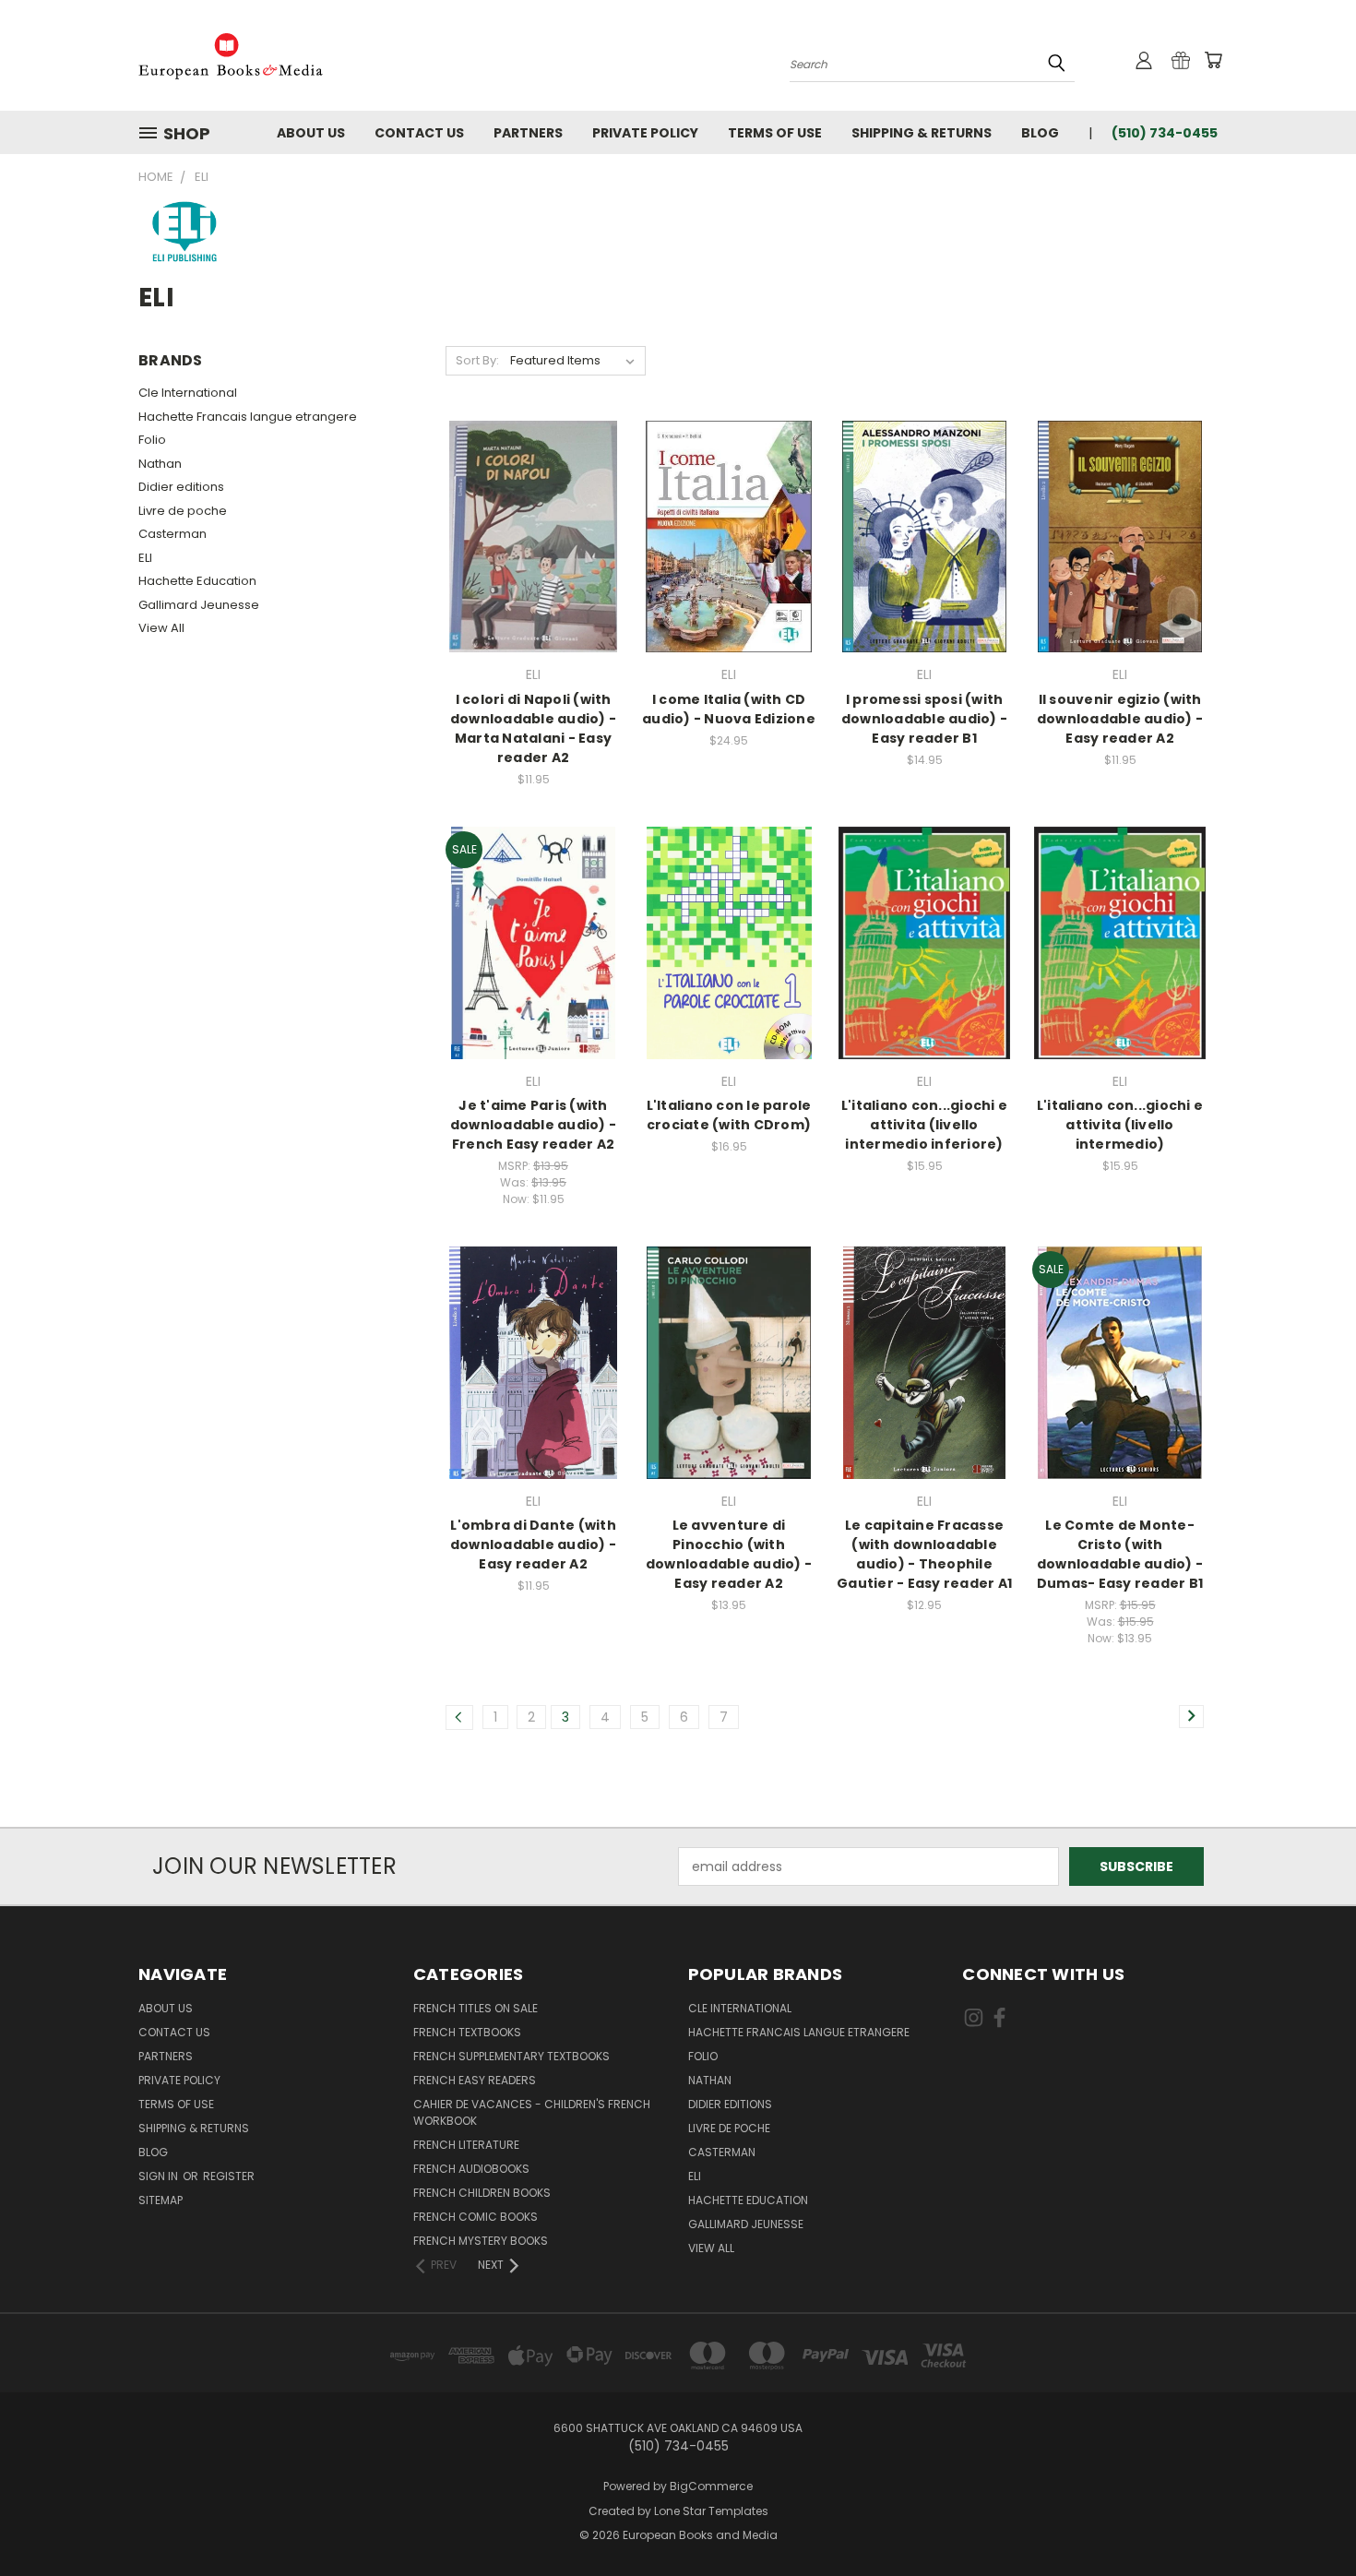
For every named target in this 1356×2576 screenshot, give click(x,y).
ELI (145, 558)
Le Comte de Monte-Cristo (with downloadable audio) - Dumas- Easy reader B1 (1120, 1554)
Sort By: (477, 360)
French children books (482, 2193)
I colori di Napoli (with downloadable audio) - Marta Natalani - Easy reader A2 (533, 728)
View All (161, 628)
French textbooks (467, 2032)
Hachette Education (197, 581)
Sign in (160, 2176)
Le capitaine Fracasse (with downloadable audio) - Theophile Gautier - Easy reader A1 (924, 1554)
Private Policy (645, 133)
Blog (1040, 133)
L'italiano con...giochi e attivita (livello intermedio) (1120, 1125)
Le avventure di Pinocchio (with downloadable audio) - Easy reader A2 (729, 1554)
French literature (466, 2145)
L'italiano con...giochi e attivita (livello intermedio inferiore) (924, 1125)
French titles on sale (476, 2008)
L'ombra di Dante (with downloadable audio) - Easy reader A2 (533, 1544)
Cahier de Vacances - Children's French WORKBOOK (532, 2112)
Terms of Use (775, 133)
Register (229, 2176)
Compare (527, 535)
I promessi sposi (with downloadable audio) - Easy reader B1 (924, 719)
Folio (152, 440)
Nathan (160, 464)
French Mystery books (481, 2241)
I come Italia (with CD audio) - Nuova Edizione (729, 709)
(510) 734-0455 (1165, 133)
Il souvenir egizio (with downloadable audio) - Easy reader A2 (1120, 719)
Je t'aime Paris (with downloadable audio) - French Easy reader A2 (533, 1125)
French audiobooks (471, 2169)
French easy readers (475, 2080)
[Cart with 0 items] (1213, 60)
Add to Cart (534, 569)
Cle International (188, 393)
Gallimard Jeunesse (199, 605)
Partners (528, 133)
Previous (1308, 2518)
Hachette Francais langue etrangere (248, 417)
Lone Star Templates (711, 2511)
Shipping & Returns (922, 133)
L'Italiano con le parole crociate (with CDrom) (729, 1115)
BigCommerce (711, 2486)
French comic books (476, 2217)
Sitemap (161, 2200)
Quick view (533, 499)
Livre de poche (183, 511)
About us (311, 133)
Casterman (172, 534)
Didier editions (181, 487)
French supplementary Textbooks (511, 2056)
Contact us (419, 133)
